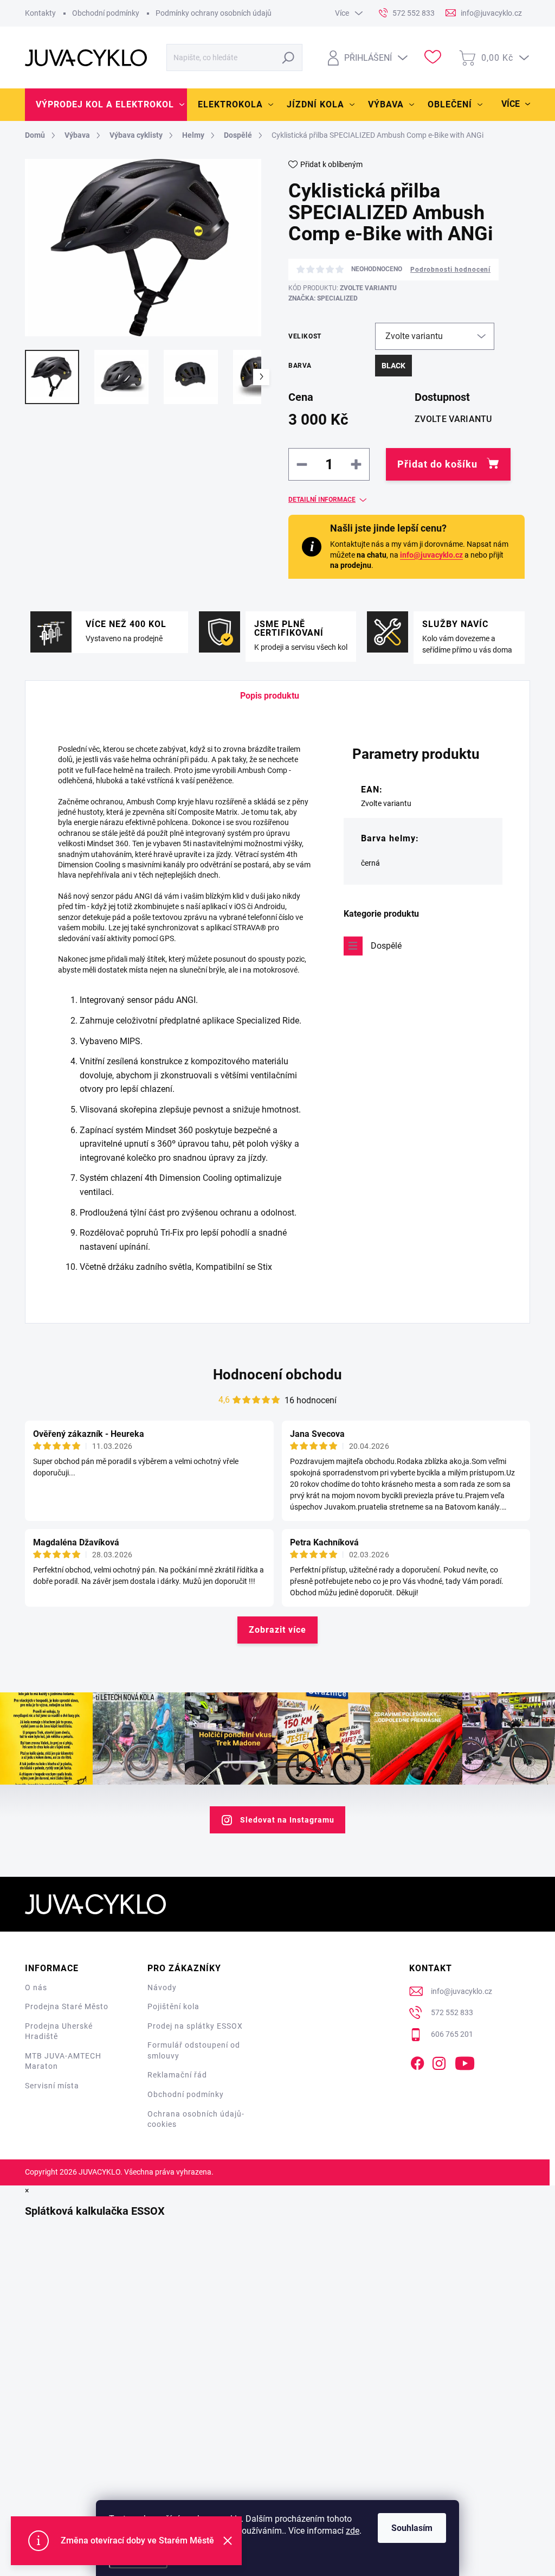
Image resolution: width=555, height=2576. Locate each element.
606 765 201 (452, 2034)
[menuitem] (106, 105)
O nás (36, 1987)
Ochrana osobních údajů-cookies (196, 2119)
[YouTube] (465, 2061)
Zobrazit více (277, 1630)
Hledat (289, 57)
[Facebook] (417, 2061)
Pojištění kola (173, 2006)
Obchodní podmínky (106, 13)
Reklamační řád (177, 2075)
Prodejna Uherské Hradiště (59, 2031)
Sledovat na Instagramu (287, 1820)
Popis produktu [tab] (270, 696)
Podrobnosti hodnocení (450, 270)
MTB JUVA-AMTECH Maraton (63, 2061)
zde (353, 2531)
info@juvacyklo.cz (431, 555)
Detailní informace (322, 500)
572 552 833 (452, 2012)
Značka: (323, 298)
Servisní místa (52, 2086)
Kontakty (40, 13)
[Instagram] (439, 2061)
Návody (162, 1987)
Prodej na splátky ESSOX (195, 2026)
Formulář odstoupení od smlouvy (194, 2050)
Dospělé (386, 946)
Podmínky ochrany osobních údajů (214, 13)
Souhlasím (412, 2528)
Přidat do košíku (437, 464)
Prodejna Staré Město (67, 2006)
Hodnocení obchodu (277, 1375)
